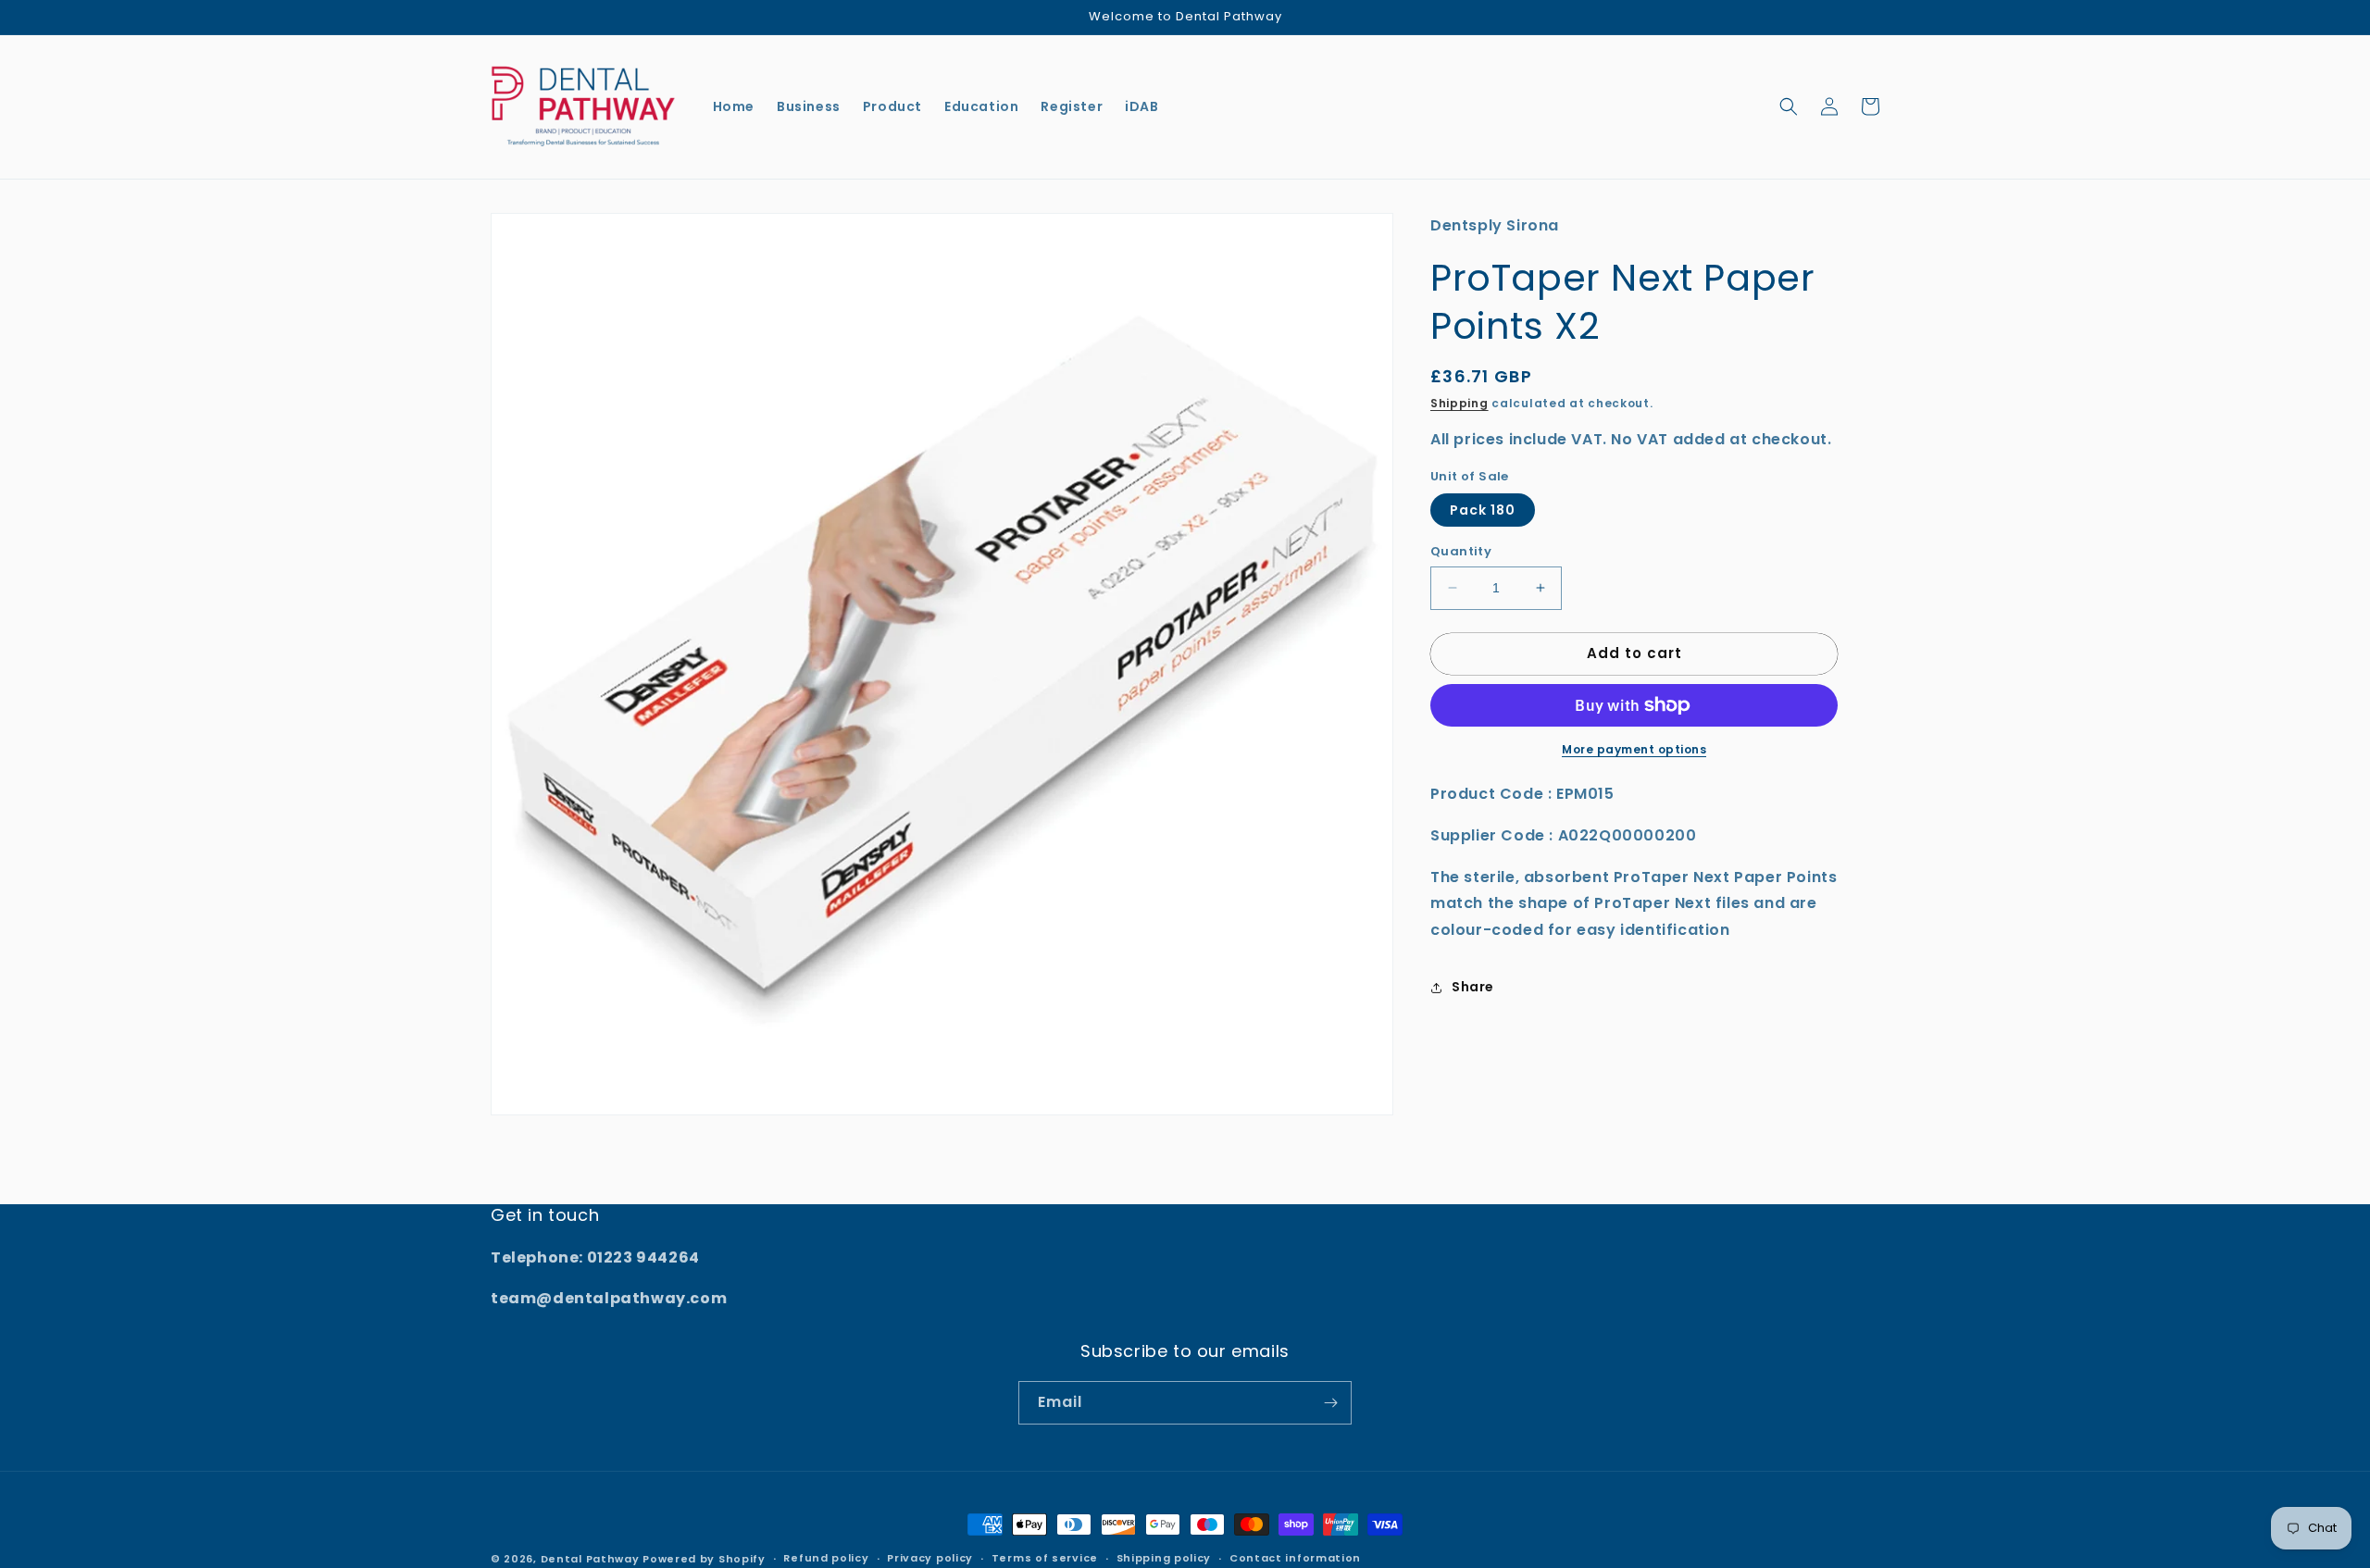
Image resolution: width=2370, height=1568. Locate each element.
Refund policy (826, 1558)
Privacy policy (930, 1558)
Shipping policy (1164, 1558)
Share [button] (1473, 987)
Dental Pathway (590, 1559)
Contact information (1295, 1558)
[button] (1789, 106)
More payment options (1634, 749)
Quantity (1461, 551)
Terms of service (1045, 1558)
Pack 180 (1483, 510)
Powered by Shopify (704, 1559)
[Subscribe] (1330, 1403)
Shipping (1459, 403)
